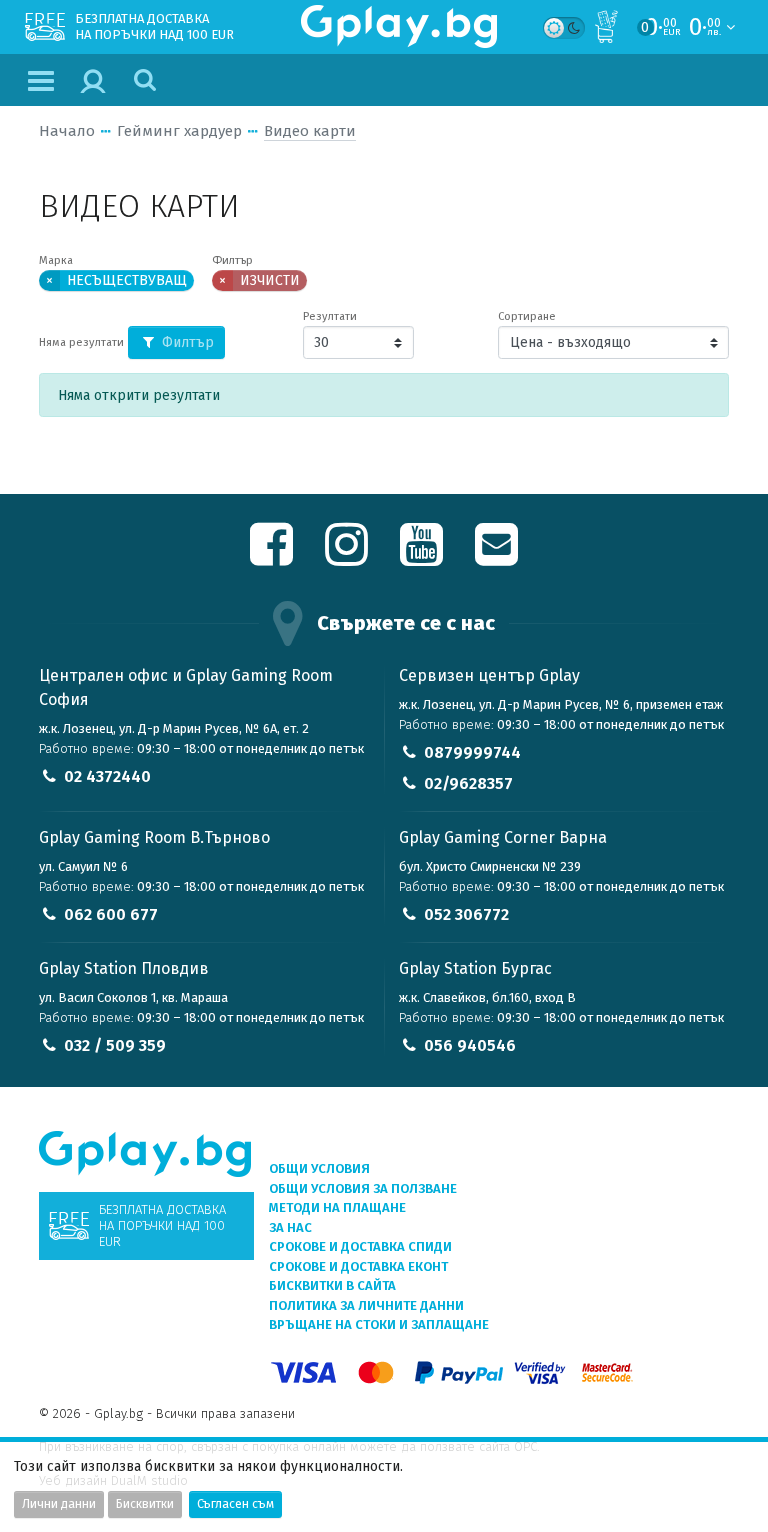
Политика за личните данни (366, 1305)
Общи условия (319, 1168)
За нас (290, 1227)
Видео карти (310, 131)
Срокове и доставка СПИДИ (360, 1246)
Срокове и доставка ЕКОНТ (358, 1266)
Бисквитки (145, 1504)
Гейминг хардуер (179, 131)
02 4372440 (107, 776)
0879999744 (472, 752)
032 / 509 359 (115, 1045)
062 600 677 (111, 914)
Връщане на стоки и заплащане (379, 1324)
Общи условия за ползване (363, 1188)
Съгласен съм (235, 1504)
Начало (67, 131)
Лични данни (59, 1504)
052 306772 (466, 914)
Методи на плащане (337, 1207)
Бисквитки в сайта (332, 1285)
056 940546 (470, 1045)
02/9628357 (468, 783)
